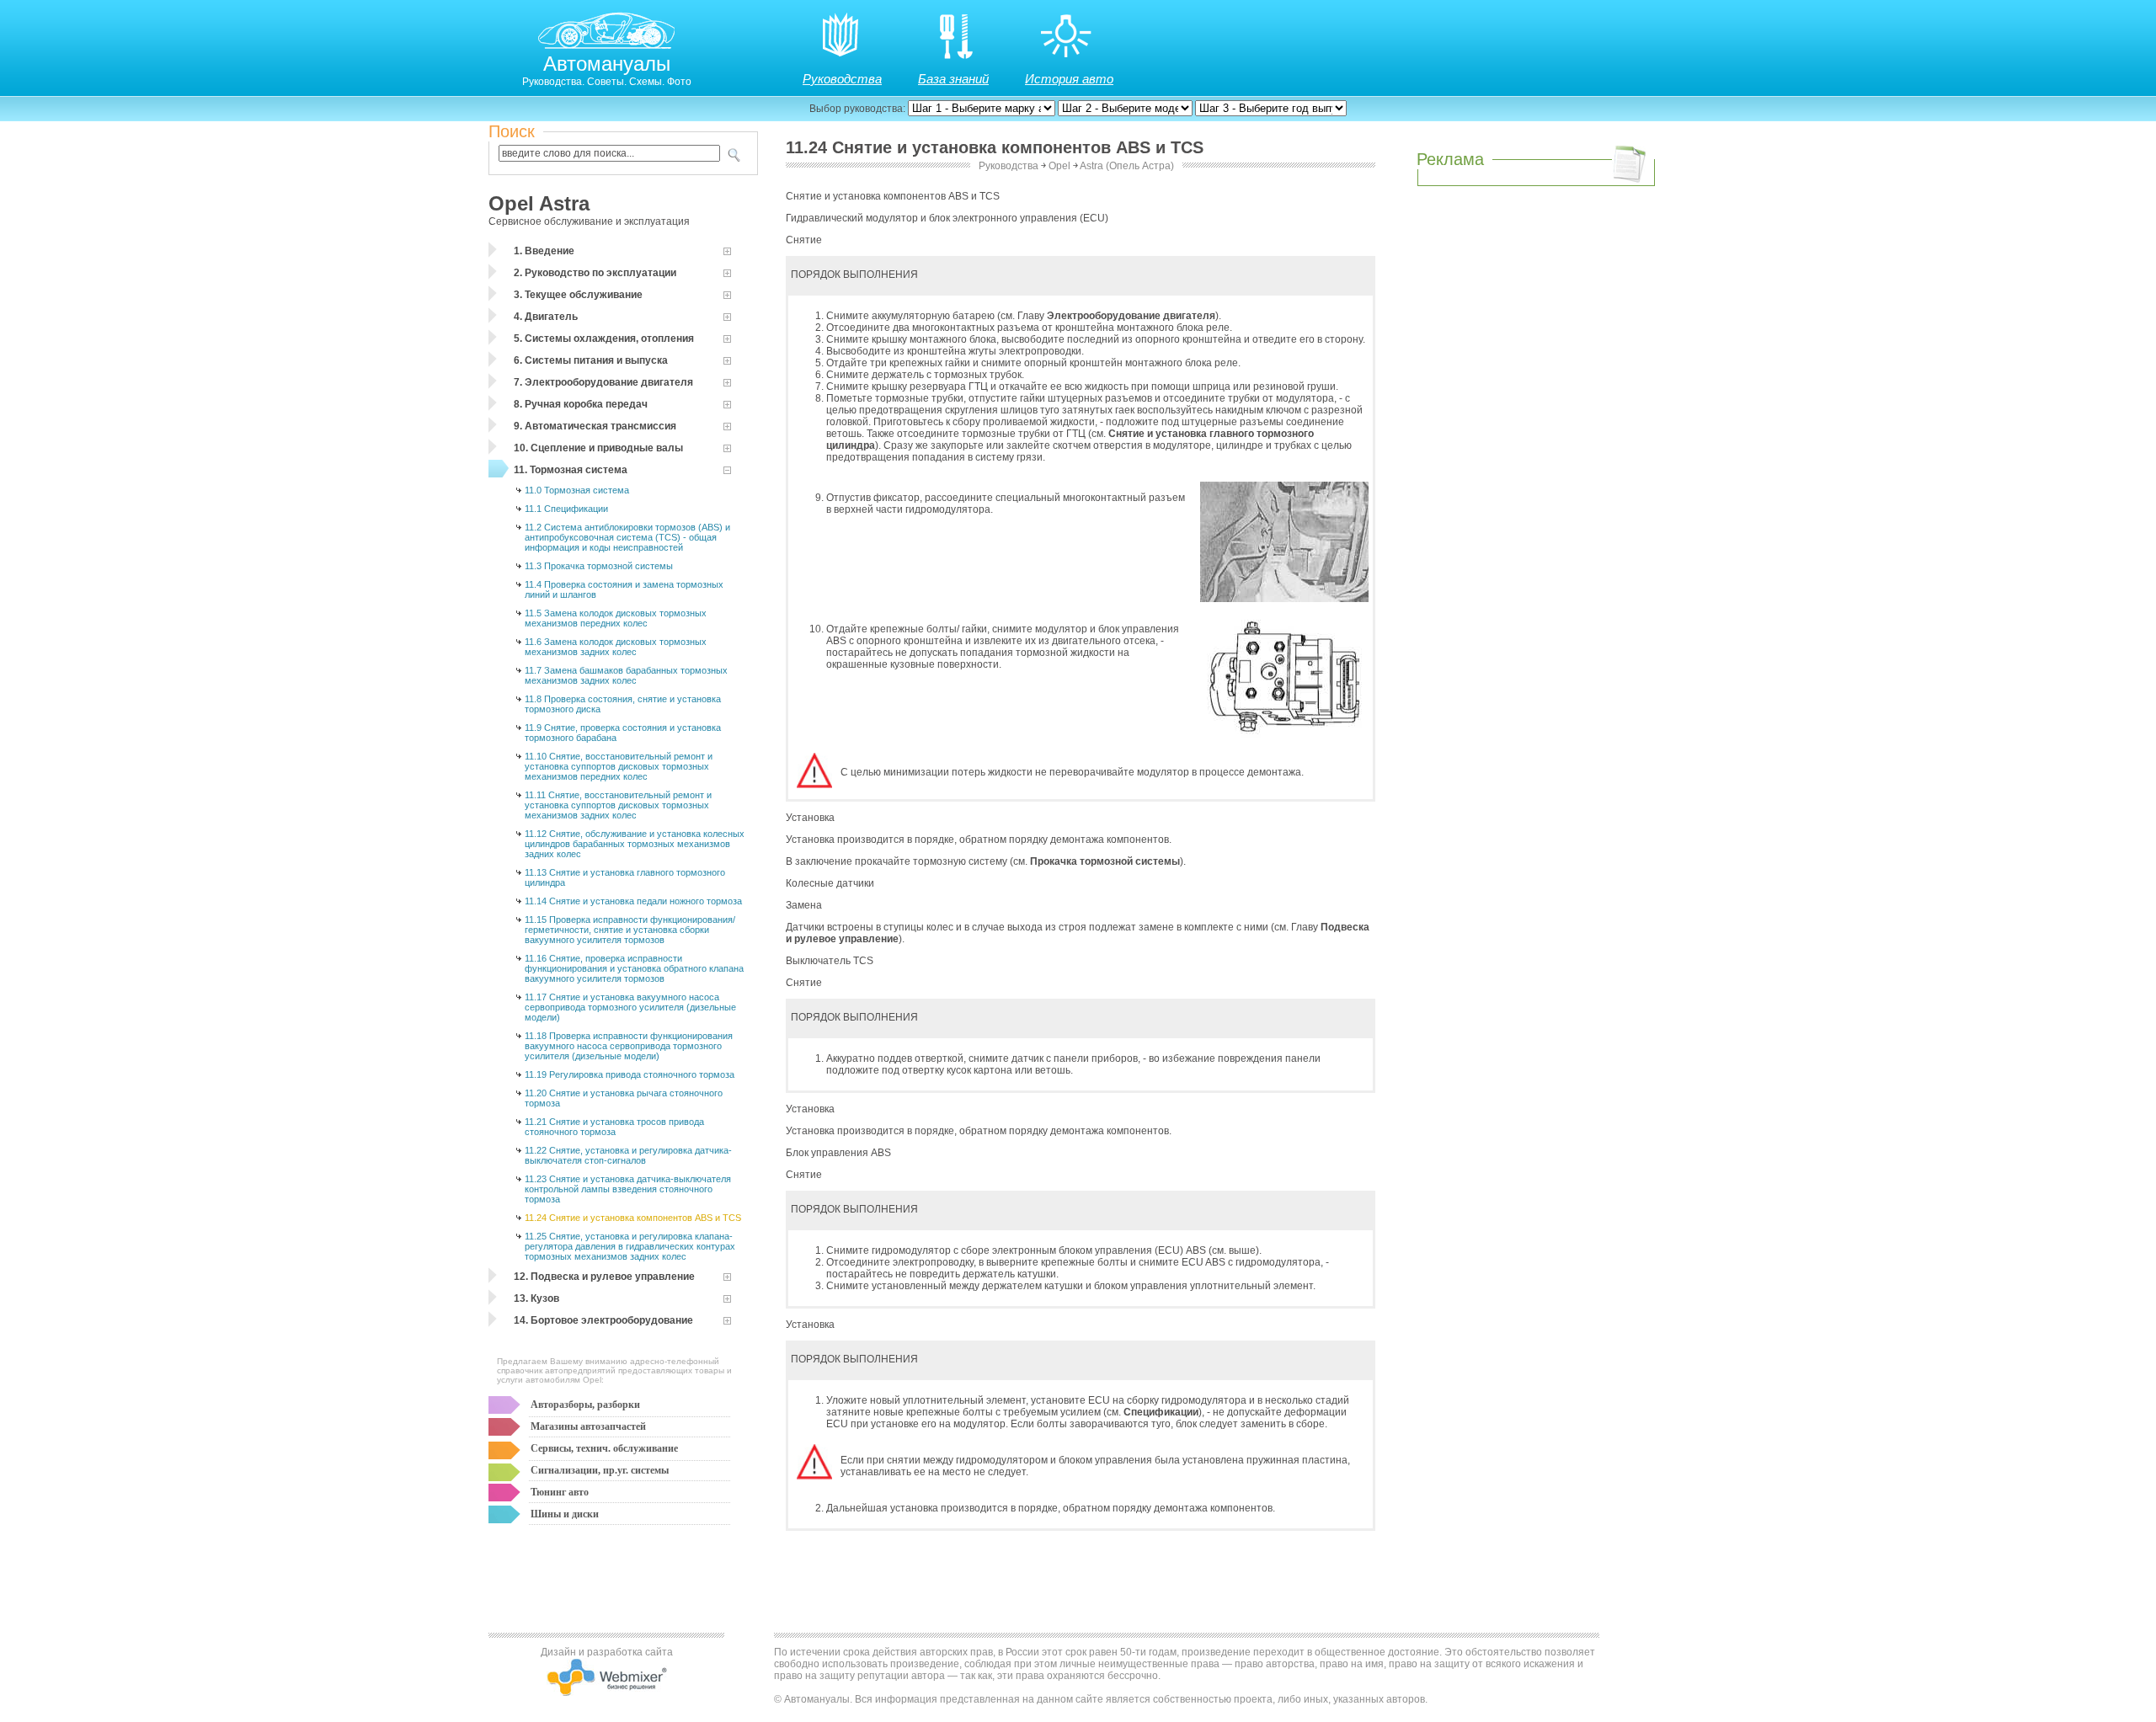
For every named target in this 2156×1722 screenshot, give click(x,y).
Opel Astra (539, 203)
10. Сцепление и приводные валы (598, 448)
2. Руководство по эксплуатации (595, 273)
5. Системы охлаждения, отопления (604, 339)
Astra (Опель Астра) (1127, 166)
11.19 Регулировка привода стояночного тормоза (630, 1074)
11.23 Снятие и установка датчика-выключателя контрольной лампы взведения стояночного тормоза (628, 1189)
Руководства (842, 79)
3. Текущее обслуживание (578, 295)
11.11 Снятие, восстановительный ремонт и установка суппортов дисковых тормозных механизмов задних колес (618, 805)
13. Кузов (536, 1298)
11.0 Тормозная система (577, 490)
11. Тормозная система (571, 470)
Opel (1059, 166)
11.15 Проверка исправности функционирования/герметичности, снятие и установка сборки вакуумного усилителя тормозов (630, 930)
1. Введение (544, 251)
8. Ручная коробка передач (581, 404)
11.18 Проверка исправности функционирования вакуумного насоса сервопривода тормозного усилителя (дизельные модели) (629, 1046)
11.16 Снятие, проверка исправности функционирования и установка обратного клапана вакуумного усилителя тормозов (634, 968)
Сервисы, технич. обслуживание (604, 1448)
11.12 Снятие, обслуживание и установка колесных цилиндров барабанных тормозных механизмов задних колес (635, 844)
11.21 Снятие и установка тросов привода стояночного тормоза (614, 1127)
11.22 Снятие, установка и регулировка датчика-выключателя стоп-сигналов (628, 1155)
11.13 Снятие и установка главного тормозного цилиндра (625, 877)
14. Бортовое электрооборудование (603, 1320)
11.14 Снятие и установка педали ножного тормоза (633, 901)
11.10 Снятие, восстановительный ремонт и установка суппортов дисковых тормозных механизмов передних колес (619, 766)
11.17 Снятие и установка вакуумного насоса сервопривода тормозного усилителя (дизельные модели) (630, 1007)
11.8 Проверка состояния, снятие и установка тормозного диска (623, 704)
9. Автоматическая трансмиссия (595, 426)
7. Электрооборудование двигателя (603, 382)
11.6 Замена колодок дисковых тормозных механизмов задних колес (616, 647)
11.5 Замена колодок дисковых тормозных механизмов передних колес (616, 618)
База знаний (953, 79)
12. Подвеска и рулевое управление (604, 1277)
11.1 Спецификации (566, 509)
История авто (1069, 79)
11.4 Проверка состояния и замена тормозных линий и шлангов (624, 589)
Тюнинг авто (560, 1492)
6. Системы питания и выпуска (591, 360)
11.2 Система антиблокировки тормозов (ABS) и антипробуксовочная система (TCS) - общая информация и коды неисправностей (627, 537)
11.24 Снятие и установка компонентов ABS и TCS (633, 1218)
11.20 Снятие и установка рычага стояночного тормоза (624, 1098)
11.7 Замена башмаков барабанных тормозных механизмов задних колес (626, 675)
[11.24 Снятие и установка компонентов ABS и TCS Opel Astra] (1284, 599)
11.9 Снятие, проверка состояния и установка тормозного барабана (623, 733)
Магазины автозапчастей (588, 1426)
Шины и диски (565, 1514)
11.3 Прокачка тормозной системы (599, 566)
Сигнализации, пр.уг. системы (600, 1470)
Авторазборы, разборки (585, 1405)
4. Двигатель (546, 317)
